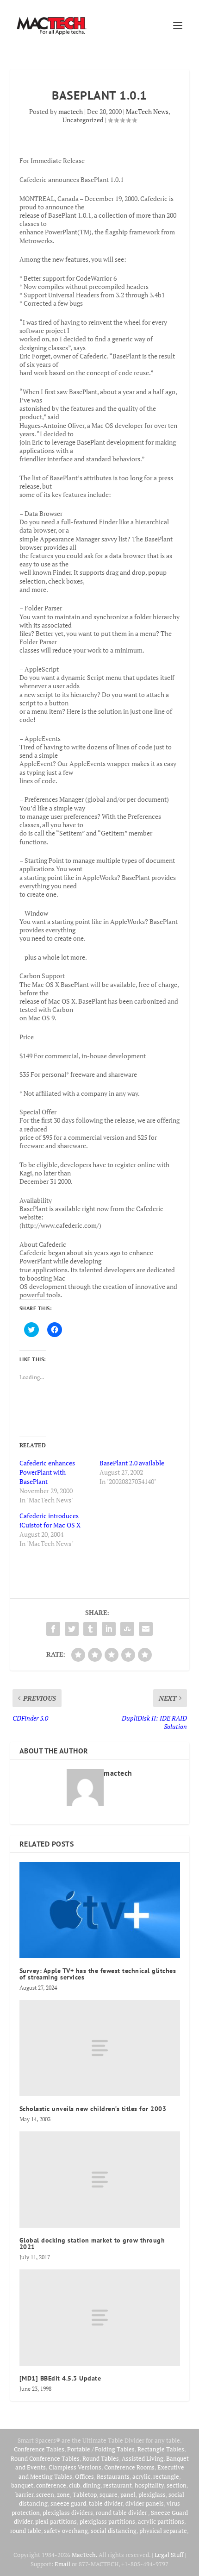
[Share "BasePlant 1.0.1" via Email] (146, 1629)
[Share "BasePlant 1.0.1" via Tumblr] (90, 1629)
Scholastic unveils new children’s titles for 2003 (93, 2109)
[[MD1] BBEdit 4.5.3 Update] (100, 2318)
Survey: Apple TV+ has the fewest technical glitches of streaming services (98, 1974)
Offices (84, 2476)
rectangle (166, 2476)
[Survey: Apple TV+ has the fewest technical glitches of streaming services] (100, 1910)
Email (62, 2564)
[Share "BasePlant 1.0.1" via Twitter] (72, 1629)
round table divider (122, 2513)
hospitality (149, 2485)
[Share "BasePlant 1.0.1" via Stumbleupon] (127, 1629)
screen (45, 2494)
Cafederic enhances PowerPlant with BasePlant (47, 1472)
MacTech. (84, 2555)
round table (26, 2531)
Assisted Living (143, 2458)
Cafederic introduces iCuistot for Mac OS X (50, 1520)
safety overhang (66, 2531)
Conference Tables (39, 2449)
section (177, 2485)
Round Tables (101, 2458)
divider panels (145, 2503)
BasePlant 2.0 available (132, 1463)
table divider (106, 2503)
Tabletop (85, 2494)
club (75, 2485)
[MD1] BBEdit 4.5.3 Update (60, 2378)
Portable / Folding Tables (101, 2449)
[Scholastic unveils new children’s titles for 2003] (100, 2048)
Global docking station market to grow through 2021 (92, 2243)
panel (128, 2494)
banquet (22, 2485)
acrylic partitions (161, 2521)
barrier (24, 2494)
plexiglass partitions (107, 2521)
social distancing (114, 2531)
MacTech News (147, 111)
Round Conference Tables (45, 2458)
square (109, 2494)
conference (51, 2485)
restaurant (118, 2485)
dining (92, 2485)
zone (63, 2494)
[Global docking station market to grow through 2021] (100, 2180)
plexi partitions (56, 2521)
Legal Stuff (169, 2555)
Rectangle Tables (161, 2449)
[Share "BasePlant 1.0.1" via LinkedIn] (109, 1629)
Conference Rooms (129, 2467)
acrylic (141, 2476)
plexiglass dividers (68, 2513)
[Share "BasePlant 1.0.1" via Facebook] (53, 1629)
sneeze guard (68, 2503)
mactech (71, 111)
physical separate (163, 2531)
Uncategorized (83, 120)
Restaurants (113, 2476)
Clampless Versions (75, 2467)
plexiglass (152, 2494)
